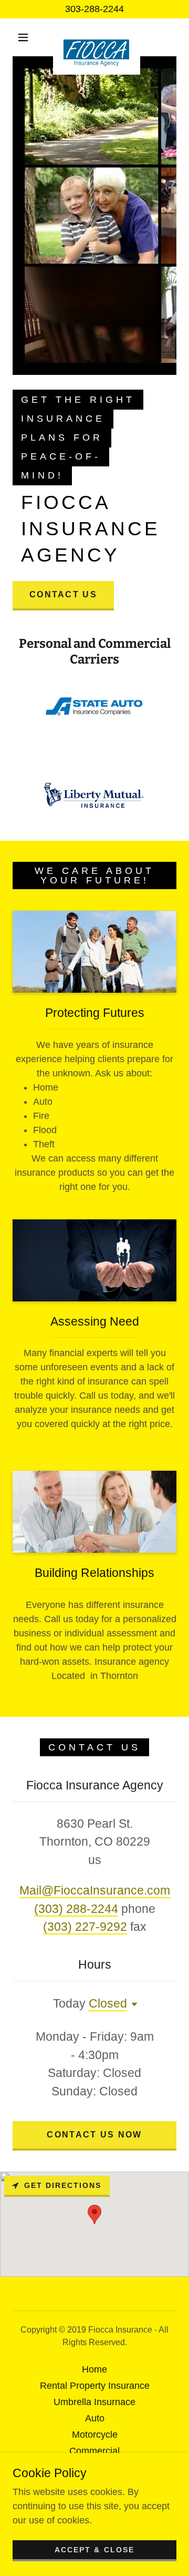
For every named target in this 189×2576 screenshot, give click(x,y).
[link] (97, 37)
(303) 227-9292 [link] (85, 1927)
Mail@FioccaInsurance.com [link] (95, 1890)
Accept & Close (94, 2550)
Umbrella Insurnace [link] (94, 2402)
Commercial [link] (94, 2451)
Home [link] (94, 2369)
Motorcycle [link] (95, 2435)
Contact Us (63, 594)
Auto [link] (95, 2418)
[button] (23, 37)
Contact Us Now (94, 2135)
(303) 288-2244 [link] (76, 1909)
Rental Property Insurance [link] (95, 2386)
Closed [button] (108, 2003)
